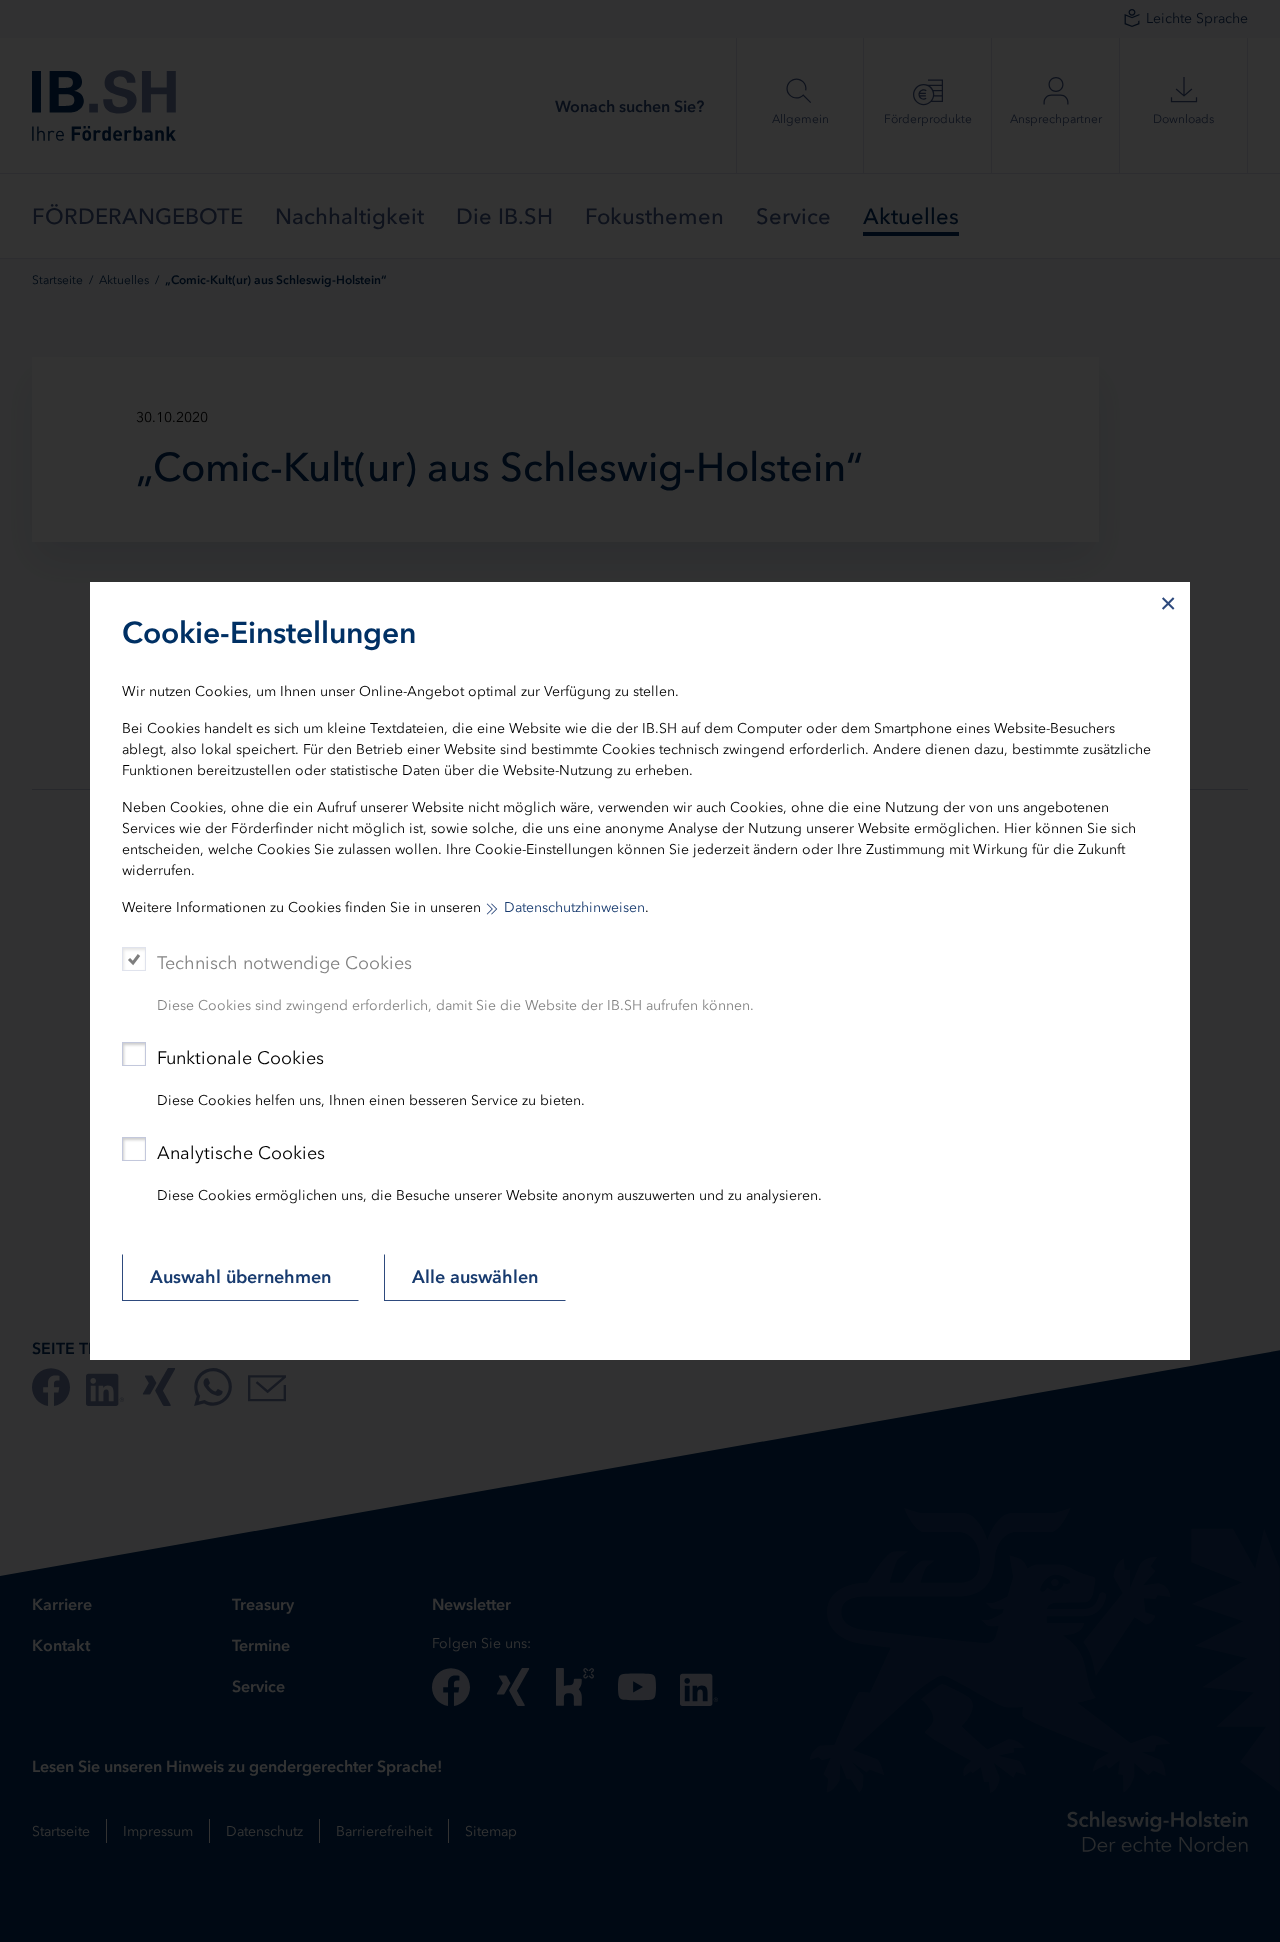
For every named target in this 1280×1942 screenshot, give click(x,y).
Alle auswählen (475, 1277)
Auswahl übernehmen (240, 1277)
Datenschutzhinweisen (574, 907)
